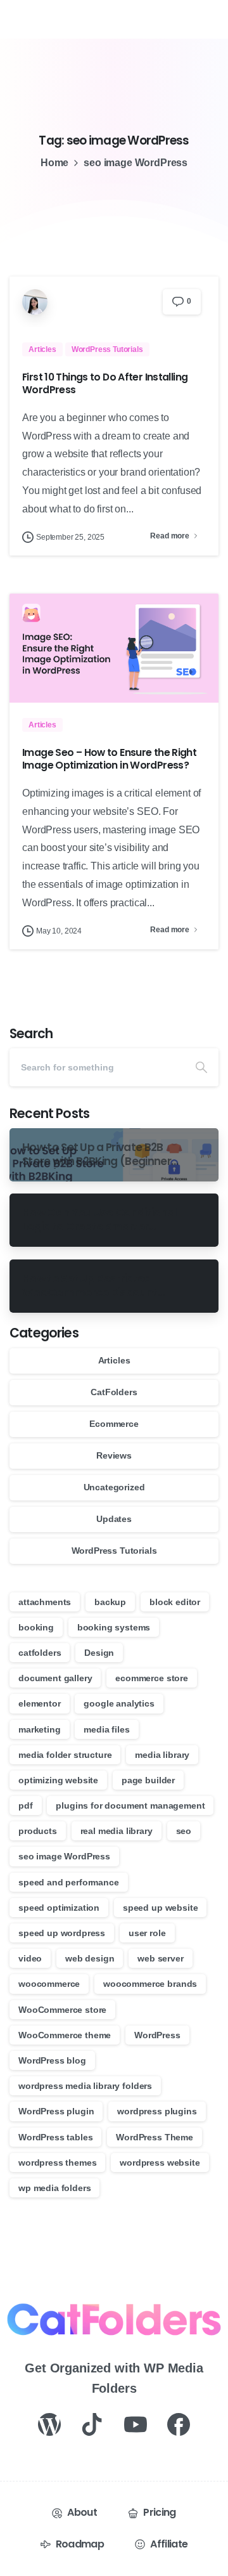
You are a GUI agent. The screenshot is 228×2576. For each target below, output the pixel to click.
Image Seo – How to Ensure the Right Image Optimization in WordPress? (109, 759)
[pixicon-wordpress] (49, 2423)
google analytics (119, 1703)
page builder (148, 1780)
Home (54, 163)
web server (160, 1958)
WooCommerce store (62, 2010)
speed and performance (69, 1882)
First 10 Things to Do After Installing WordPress (105, 383)
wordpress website (160, 2163)
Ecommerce (114, 1424)
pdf (26, 1805)
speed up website (160, 1908)
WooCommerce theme (65, 2035)
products (38, 1831)
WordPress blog (52, 2060)
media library (162, 1755)
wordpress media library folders (85, 2086)
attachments (45, 1602)
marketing (40, 1729)
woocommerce (49, 1984)
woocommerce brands (150, 1984)
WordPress (157, 2035)
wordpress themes (57, 2163)
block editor (175, 1602)
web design (90, 1958)
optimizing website (58, 1780)
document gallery (55, 1678)
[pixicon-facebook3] (179, 2423)
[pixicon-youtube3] (136, 2423)
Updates (114, 1519)
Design (99, 1653)
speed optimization (59, 1908)
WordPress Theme (155, 2137)
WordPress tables (55, 2137)
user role (147, 1933)
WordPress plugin (56, 2111)
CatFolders (114, 1392)
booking (36, 1627)
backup (110, 1602)
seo (184, 1831)
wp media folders (54, 2188)
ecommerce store (152, 1678)
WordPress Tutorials (114, 1551)
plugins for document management (130, 1805)
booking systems (114, 1627)
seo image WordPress (64, 1856)
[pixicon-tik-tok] (92, 2423)
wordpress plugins (157, 2111)
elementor (40, 1703)
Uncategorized (114, 1487)
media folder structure (65, 1755)
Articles (114, 1360)
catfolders (40, 1653)
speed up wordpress (62, 1933)
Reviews (114, 1455)
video (30, 1958)
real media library (117, 1831)
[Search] (201, 1067)
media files (106, 1729)
